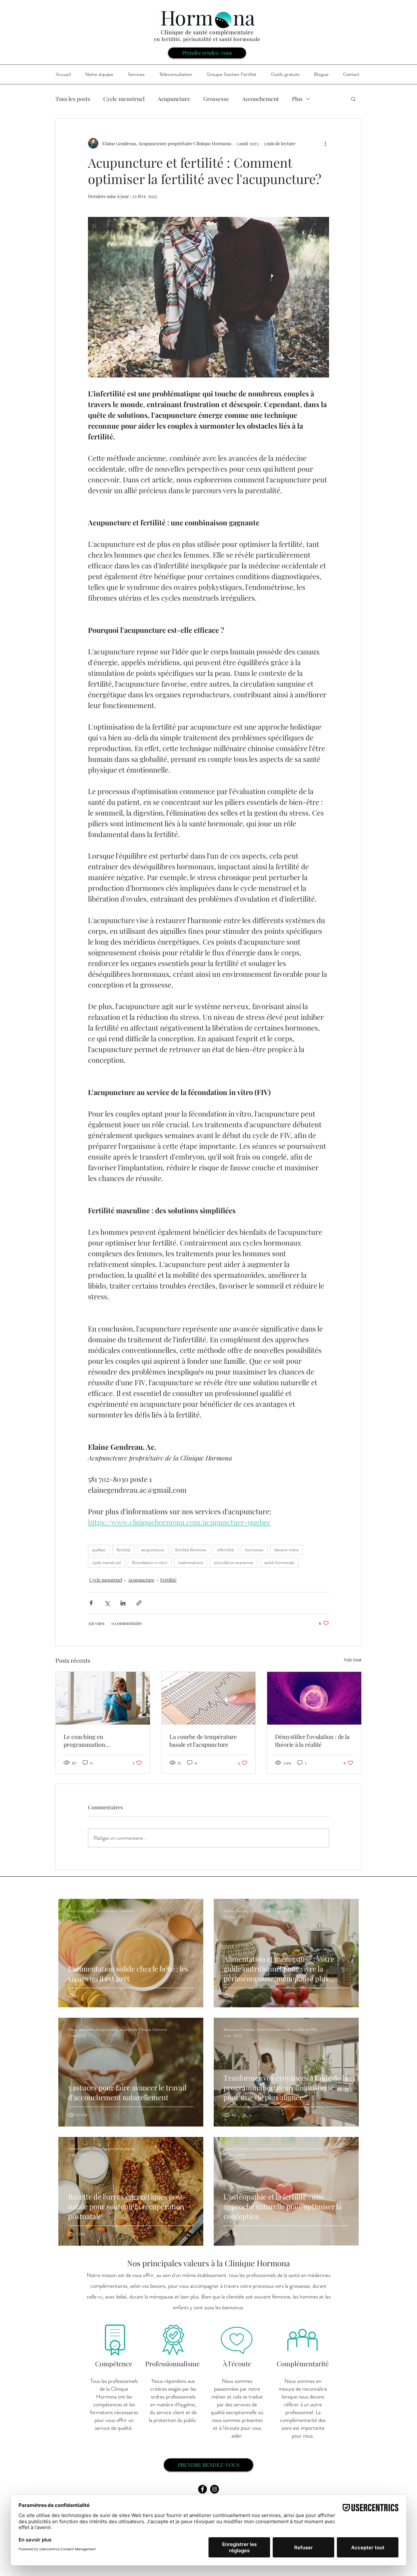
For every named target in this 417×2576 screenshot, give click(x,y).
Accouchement (260, 99)
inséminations (191, 1562)
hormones (254, 1550)
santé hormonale (279, 1562)
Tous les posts (73, 99)
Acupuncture (174, 99)
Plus (297, 99)
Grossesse (216, 99)
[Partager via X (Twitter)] (107, 1603)
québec (99, 1550)
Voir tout (353, 1660)
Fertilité (168, 1580)
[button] (353, 99)
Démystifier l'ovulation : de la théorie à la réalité (312, 1741)
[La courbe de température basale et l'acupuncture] (209, 1698)
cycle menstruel (107, 1562)
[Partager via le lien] (139, 1603)
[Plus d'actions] (325, 143)
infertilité (225, 1550)
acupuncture (153, 1550)
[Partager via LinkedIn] (123, 1603)
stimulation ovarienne (234, 1562)
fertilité (123, 1550)
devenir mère (287, 1550)
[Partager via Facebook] (91, 1603)
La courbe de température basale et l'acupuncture (203, 1741)
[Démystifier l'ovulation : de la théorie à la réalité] (314, 1698)
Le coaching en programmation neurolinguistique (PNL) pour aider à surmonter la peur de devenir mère (102, 1741)
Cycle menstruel (124, 99)
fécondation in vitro (150, 1562)
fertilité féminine (191, 1550)
